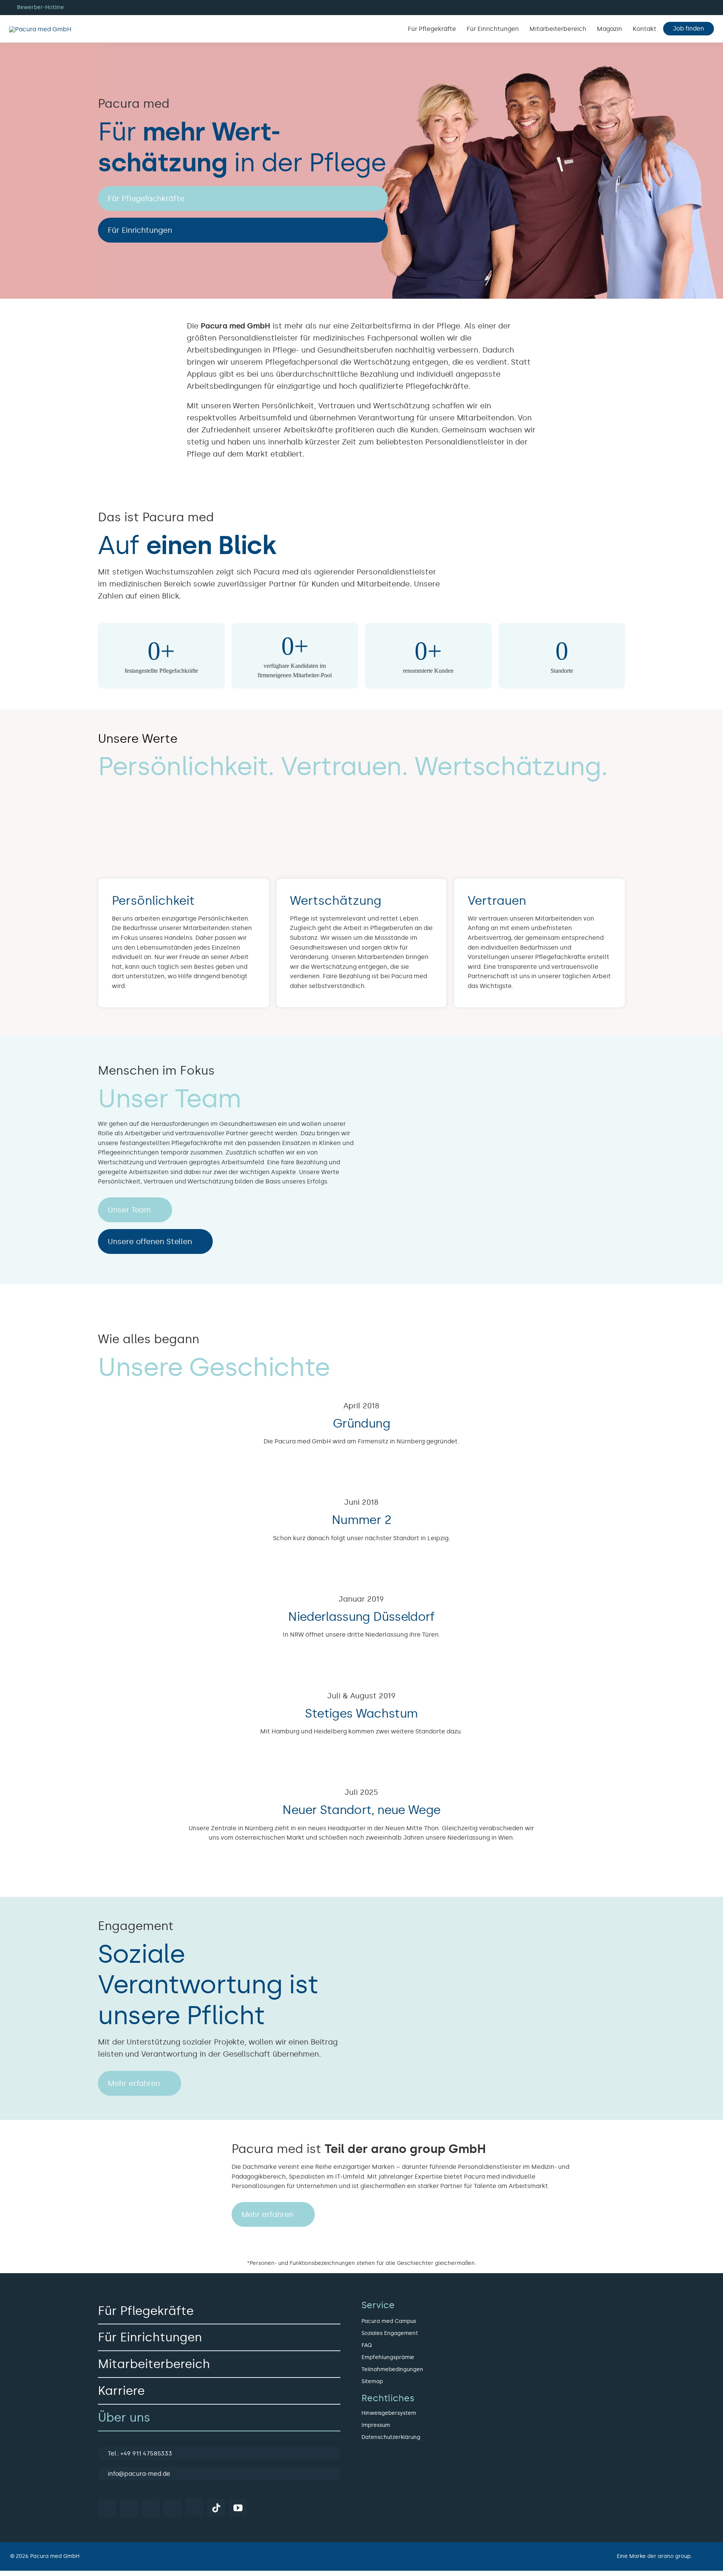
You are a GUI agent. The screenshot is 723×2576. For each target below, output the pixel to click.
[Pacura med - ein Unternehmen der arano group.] (539, 2556)
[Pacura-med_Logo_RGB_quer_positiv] (40, 29)
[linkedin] (151, 2508)
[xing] (172, 2508)
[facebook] (107, 2508)
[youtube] (238, 2508)
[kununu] (194, 2507)
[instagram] (129, 2508)
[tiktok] (216, 2508)
